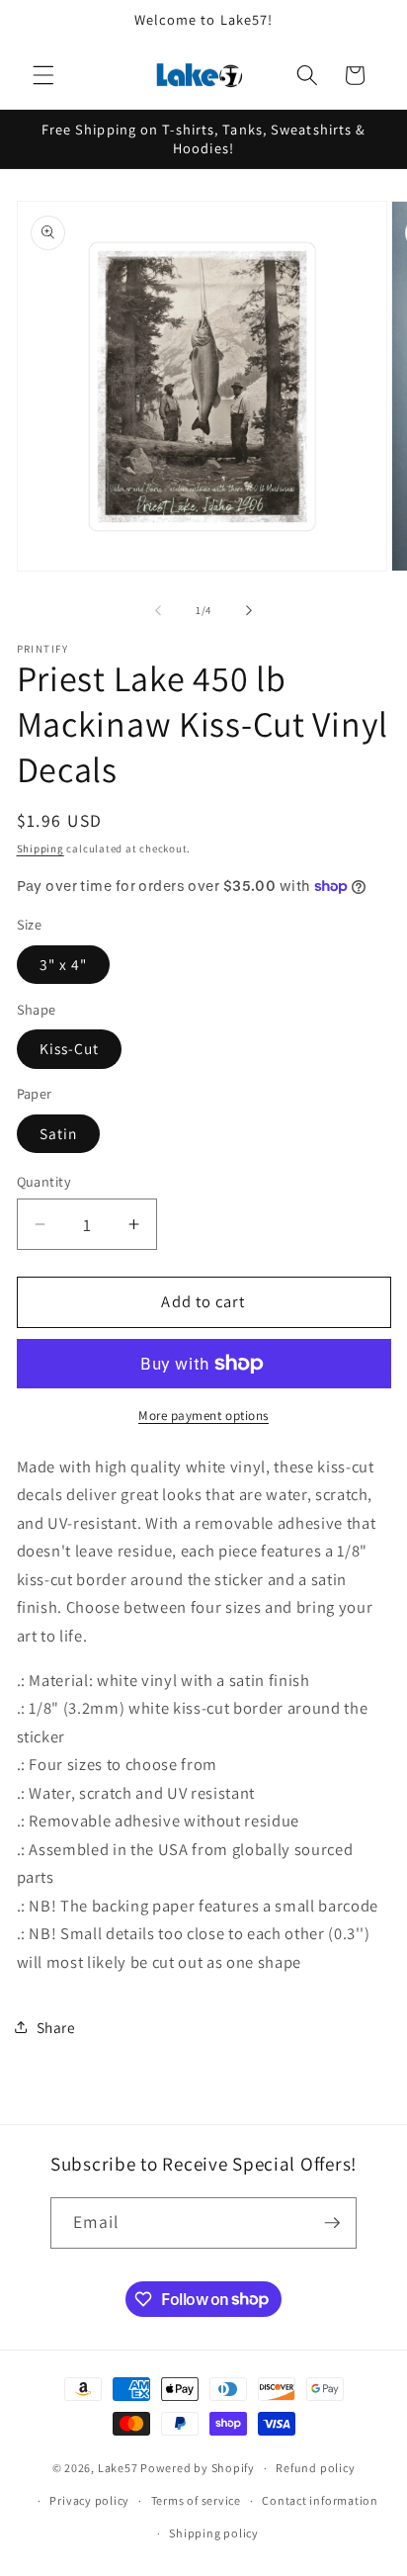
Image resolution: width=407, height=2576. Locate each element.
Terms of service (196, 2500)
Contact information (320, 2500)
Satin (59, 1133)
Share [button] (56, 2027)
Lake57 (118, 2468)
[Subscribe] (332, 2223)
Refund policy (315, 2468)
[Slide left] (158, 610)
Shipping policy (214, 2533)
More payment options (203, 1416)
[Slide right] (249, 610)
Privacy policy (89, 2500)
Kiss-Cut (70, 1048)
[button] (43, 75)
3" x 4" (64, 964)
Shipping (41, 848)
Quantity (44, 1181)
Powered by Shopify (198, 2468)
